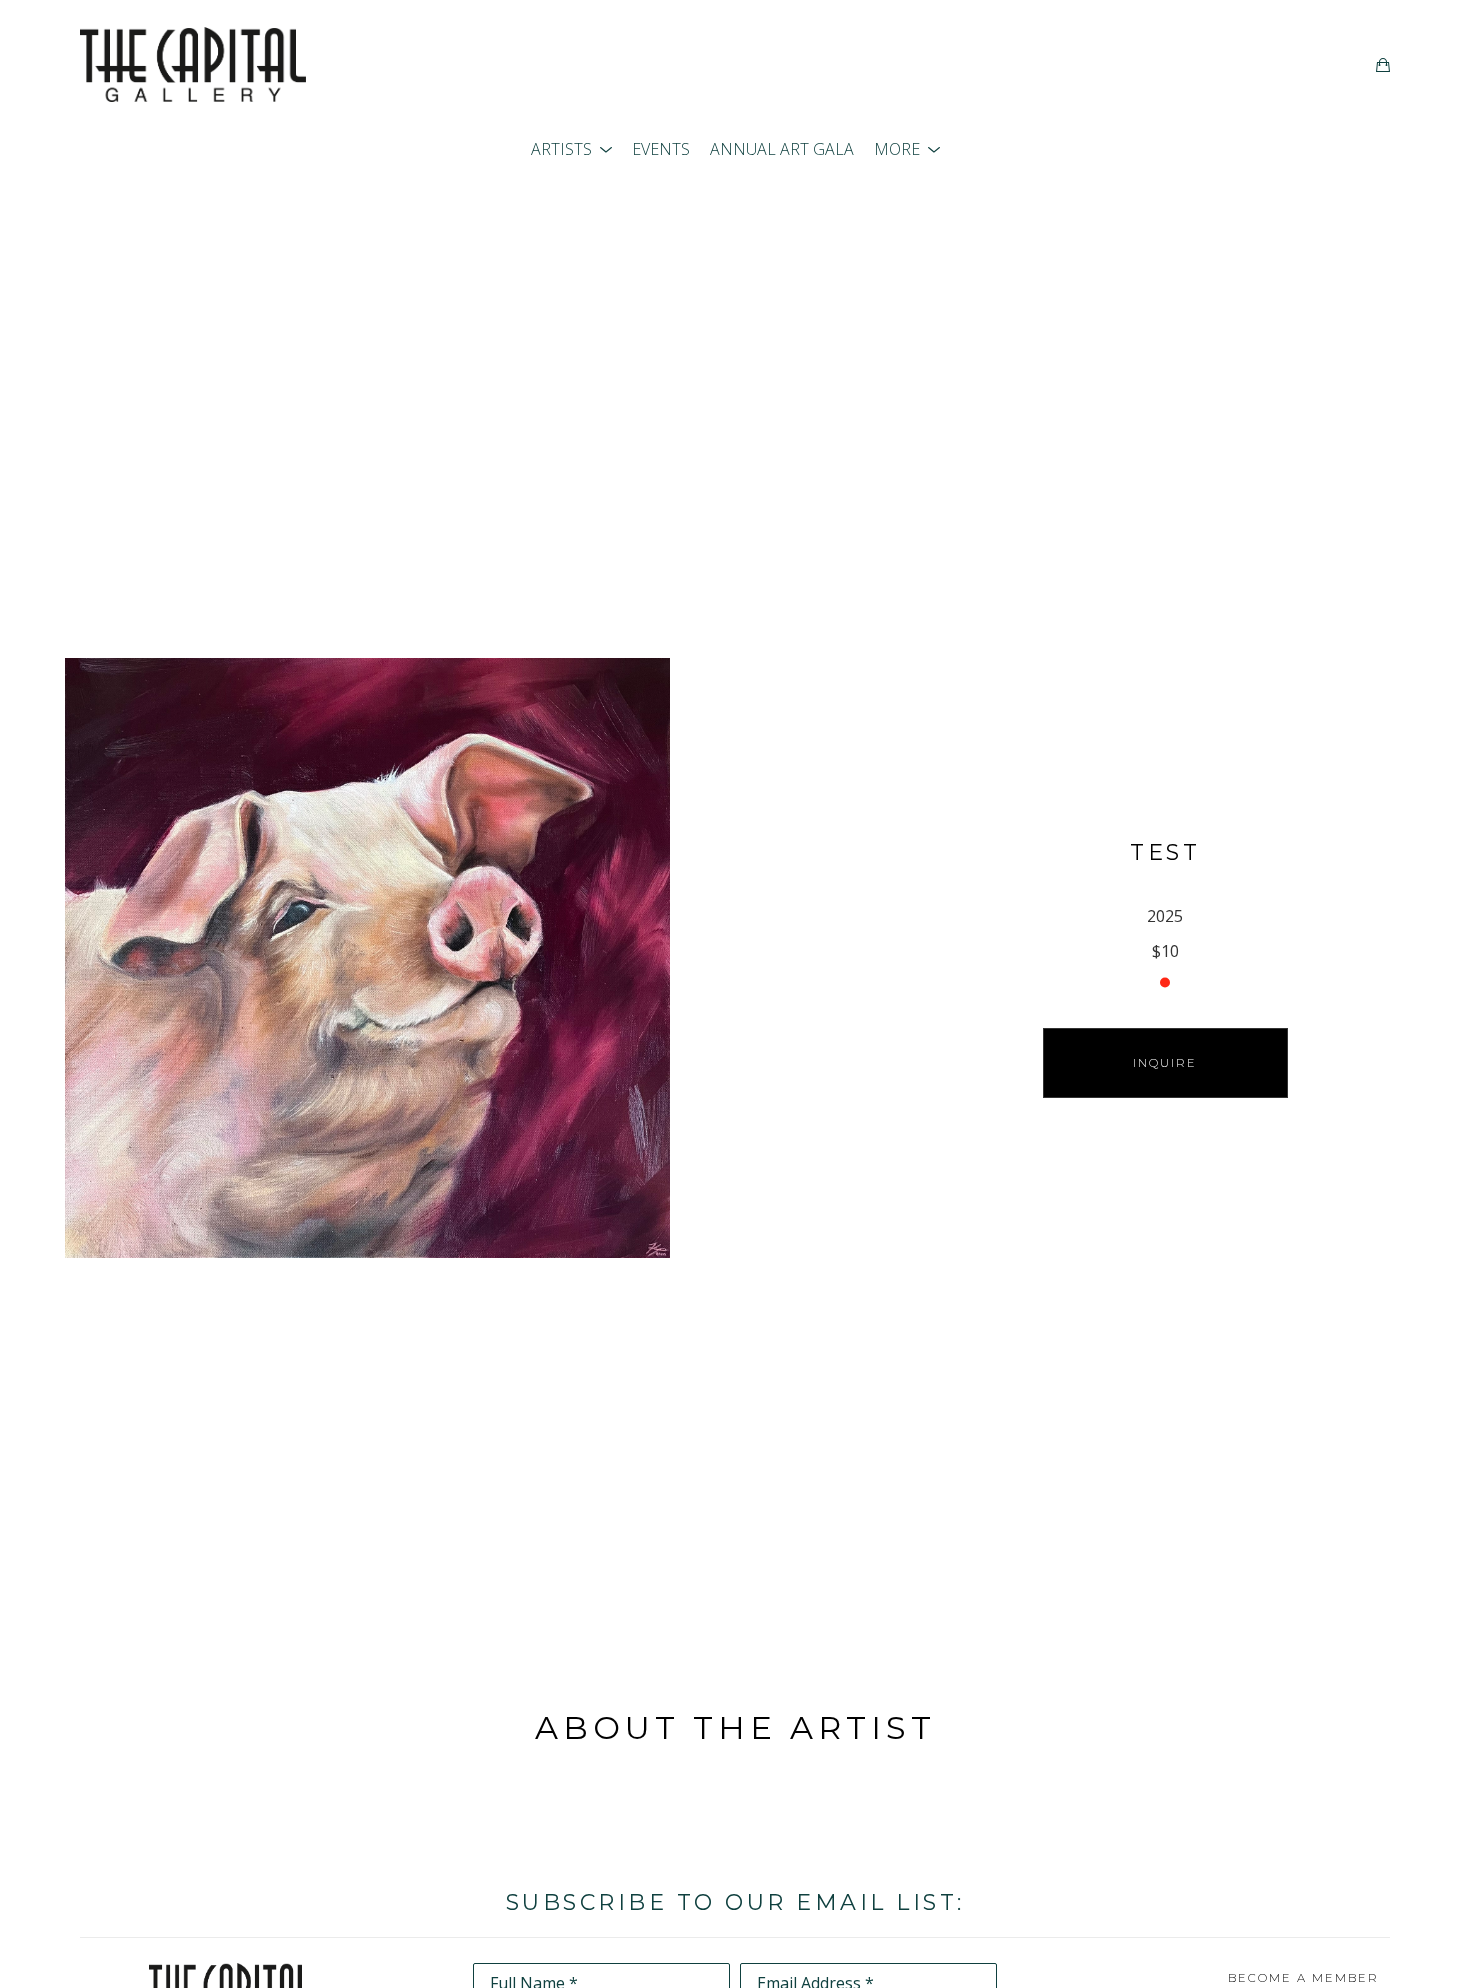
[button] (571, 149)
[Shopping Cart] (1383, 65)
